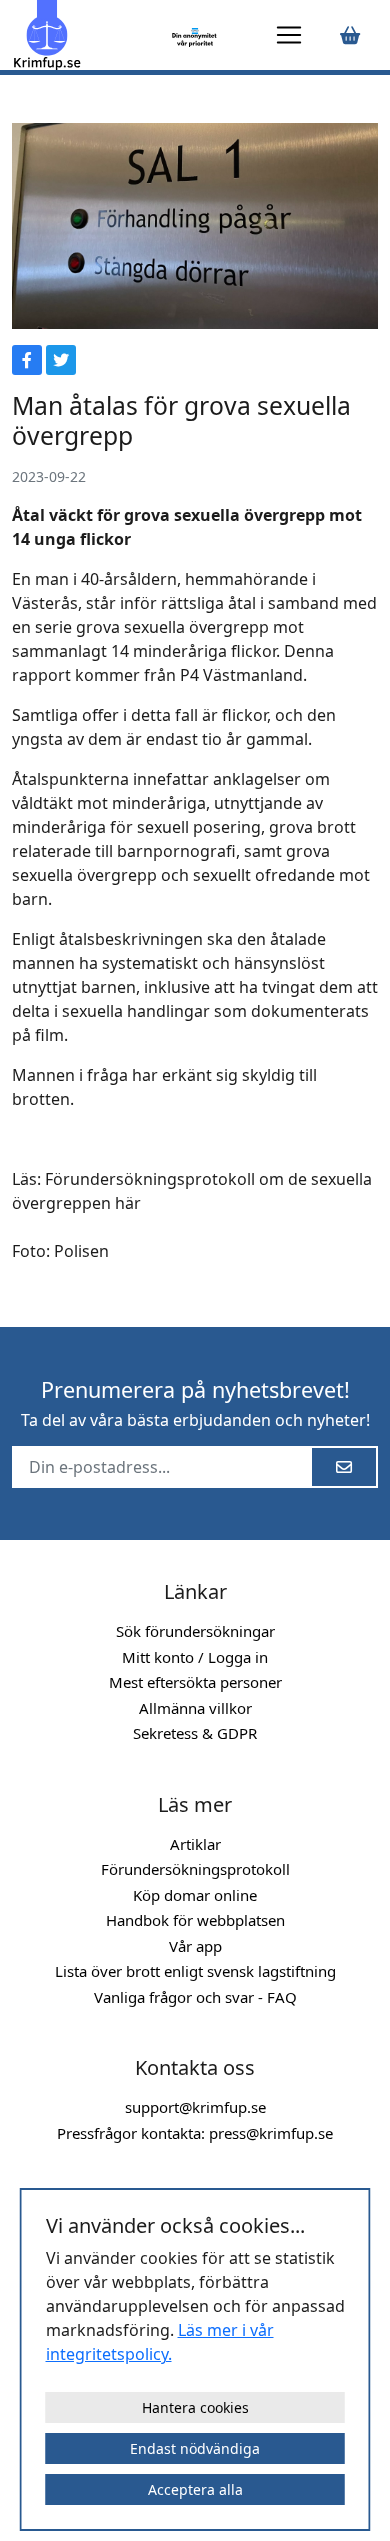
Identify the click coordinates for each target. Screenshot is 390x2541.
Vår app (195, 1946)
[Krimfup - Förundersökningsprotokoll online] (88, 35)
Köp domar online (195, 1895)
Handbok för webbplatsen (195, 1920)
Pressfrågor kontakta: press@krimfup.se (195, 2133)
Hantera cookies (195, 2407)
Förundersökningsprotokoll (195, 1869)
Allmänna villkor (195, 1708)
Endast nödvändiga (195, 2448)
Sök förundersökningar (195, 1631)
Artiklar (195, 1844)
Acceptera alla (195, 2489)
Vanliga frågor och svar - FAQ (195, 1997)
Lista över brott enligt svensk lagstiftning (195, 1971)
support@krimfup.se (195, 2107)
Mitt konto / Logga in (195, 1657)
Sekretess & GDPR (195, 1733)
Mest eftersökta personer (195, 1682)
